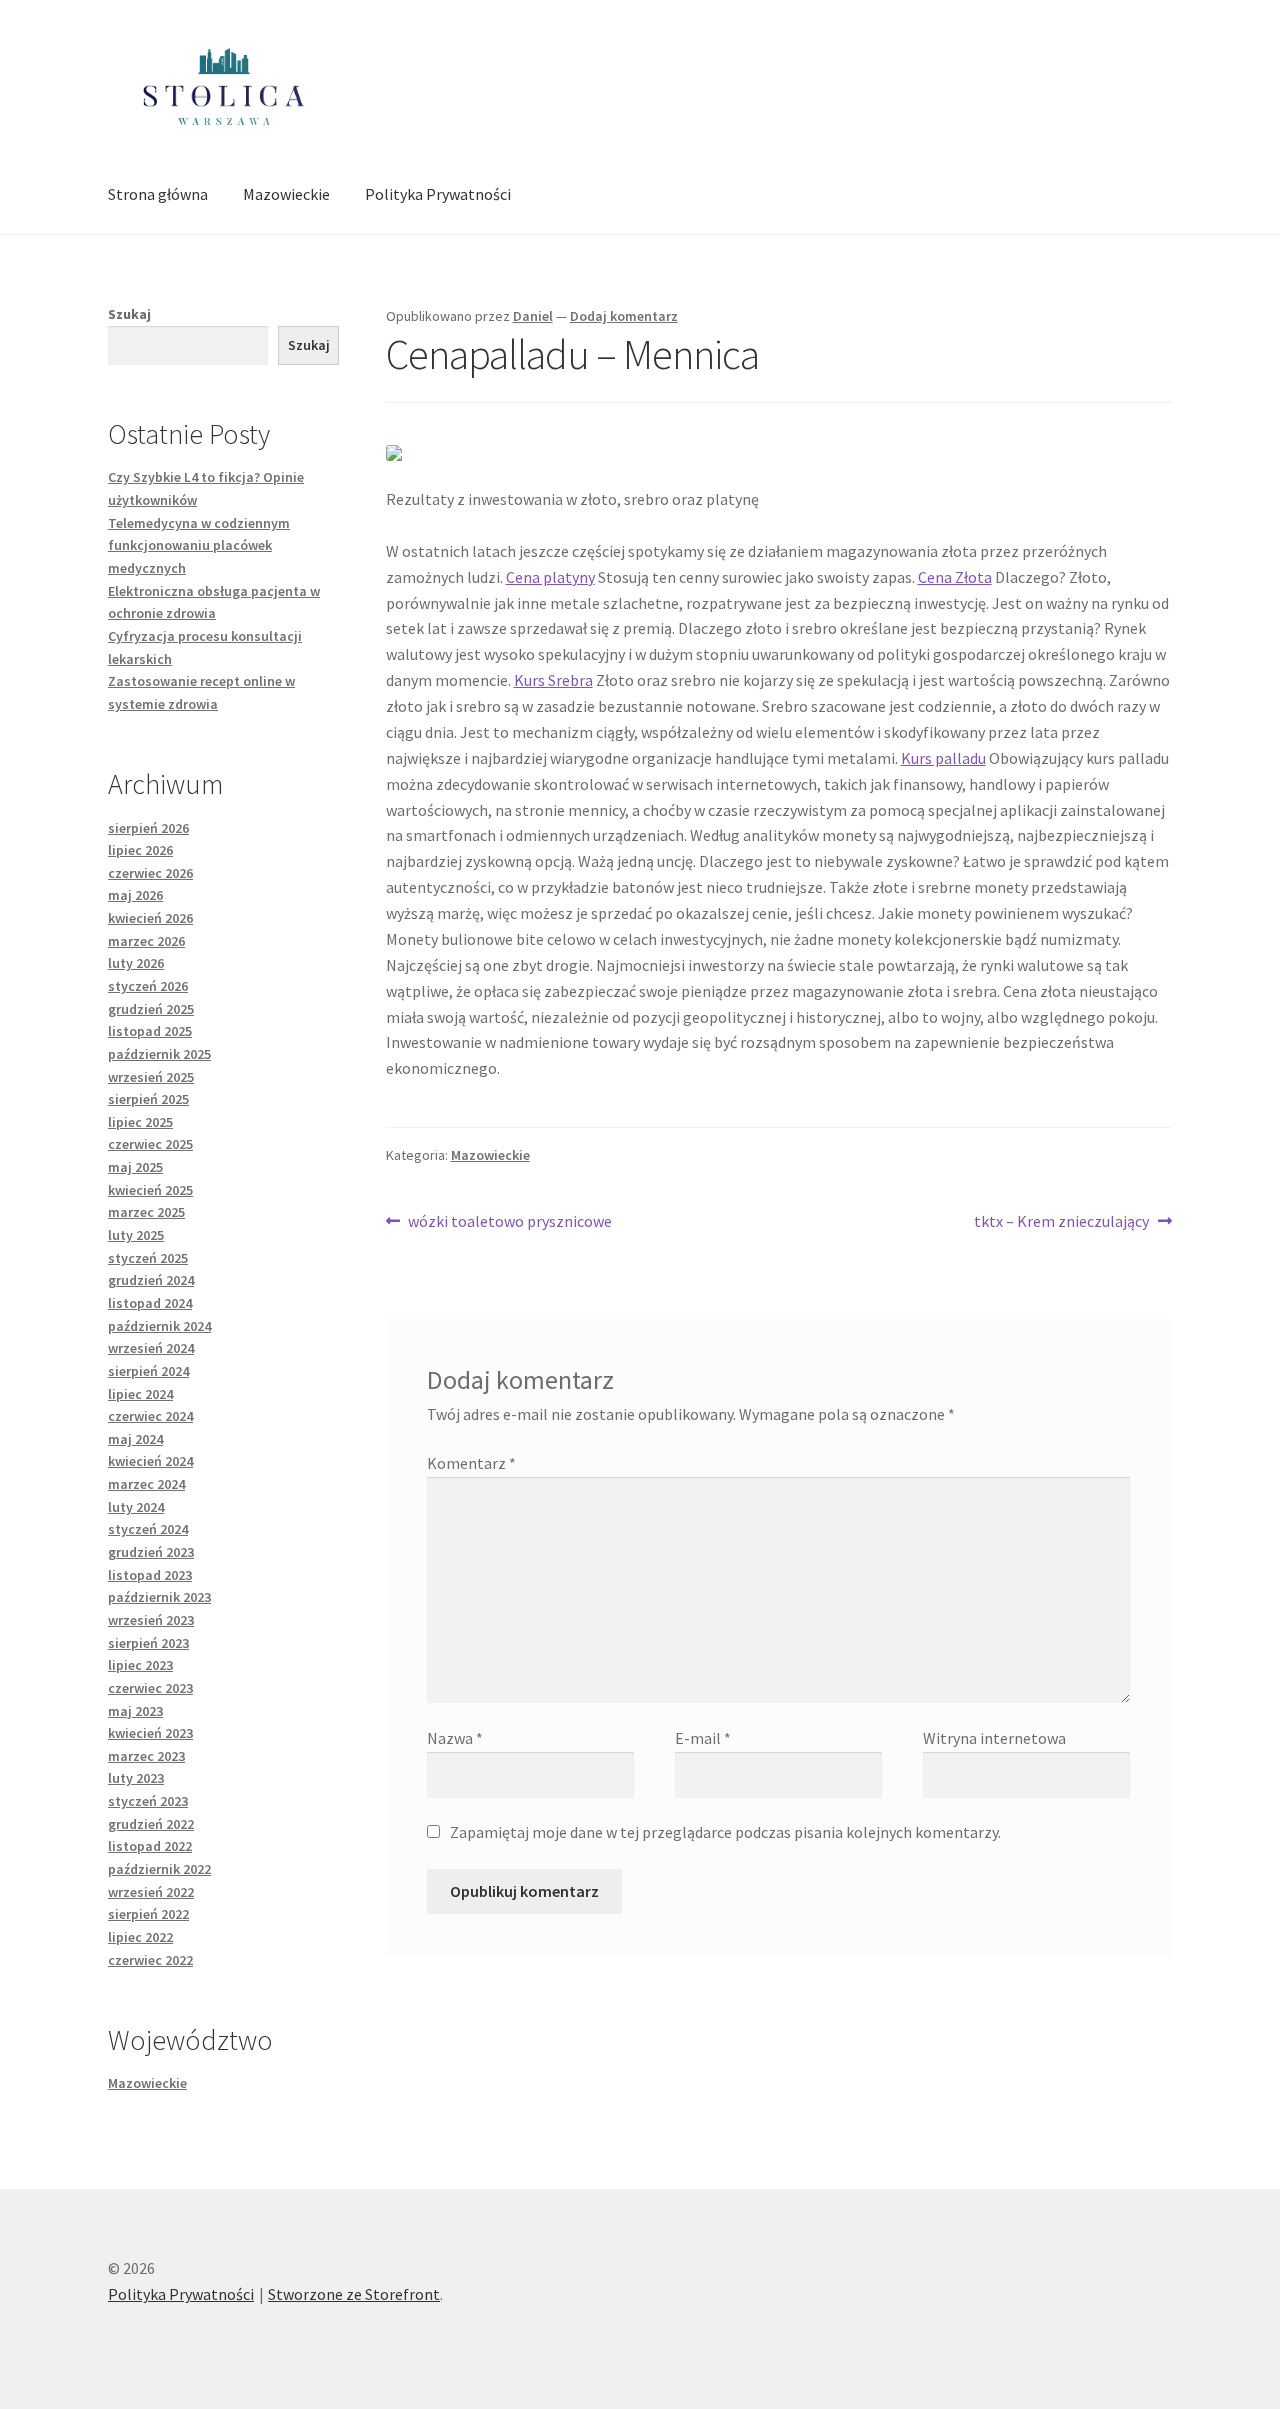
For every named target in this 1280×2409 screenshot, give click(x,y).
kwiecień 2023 (150, 1733)
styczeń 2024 (148, 1529)
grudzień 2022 (151, 1824)
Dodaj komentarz (624, 316)
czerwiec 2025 (150, 1144)
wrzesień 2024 (151, 1348)
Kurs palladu (943, 758)
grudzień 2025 (151, 1009)
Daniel (533, 316)
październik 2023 (159, 1597)
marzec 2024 (146, 1484)
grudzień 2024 (151, 1280)
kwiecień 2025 (150, 1190)
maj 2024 (135, 1439)
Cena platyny (550, 577)
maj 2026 (135, 895)
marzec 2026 (146, 941)
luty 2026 (136, 963)
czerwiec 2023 (150, 1688)
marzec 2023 (146, 1756)
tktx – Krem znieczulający (1061, 1222)
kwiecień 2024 (150, 1461)
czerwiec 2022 (150, 1960)
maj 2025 (135, 1167)
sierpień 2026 (148, 828)
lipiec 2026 (140, 850)
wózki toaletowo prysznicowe (509, 1222)
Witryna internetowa (994, 1738)
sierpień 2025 (148, 1099)
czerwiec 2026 (150, 873)
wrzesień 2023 (151, 1620)
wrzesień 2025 (151, 1077)
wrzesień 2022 (151, 1892)
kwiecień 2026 (150, 918)
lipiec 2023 (140, 1665)
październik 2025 (159, 1054)
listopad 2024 (150, 1303)
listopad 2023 (150, 1575)
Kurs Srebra (553, 680)
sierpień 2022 (148, 1914)
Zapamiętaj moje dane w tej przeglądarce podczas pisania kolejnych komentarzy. (725, 1832)
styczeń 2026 (148, 986)
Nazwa (455, 1738)
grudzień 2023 (151, 1552)
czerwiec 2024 (150, 1416)
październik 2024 (159, 1326)
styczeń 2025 (148, 1258)
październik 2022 (159, 1869)
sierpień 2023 (148, 1643)
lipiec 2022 (140, 1937)
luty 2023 (136, 1778)
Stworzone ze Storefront (354, 2294)
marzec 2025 (146, 1212)
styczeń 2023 (148, 1801)
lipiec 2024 (140, 1394)
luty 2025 (136, 1235)
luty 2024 (136, 1507)
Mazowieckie (286, 194)
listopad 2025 (150, 1031)
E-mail (703, 1738)
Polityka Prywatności (438, 194)
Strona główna (158, 194)
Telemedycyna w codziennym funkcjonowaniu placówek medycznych (199, 545)
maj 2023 (135, 1711)
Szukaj (129, 314)
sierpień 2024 (148, 1371)
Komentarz (471, 1463)
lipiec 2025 (140, 1122)
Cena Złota (955, 577)
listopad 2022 (150, 1846)
